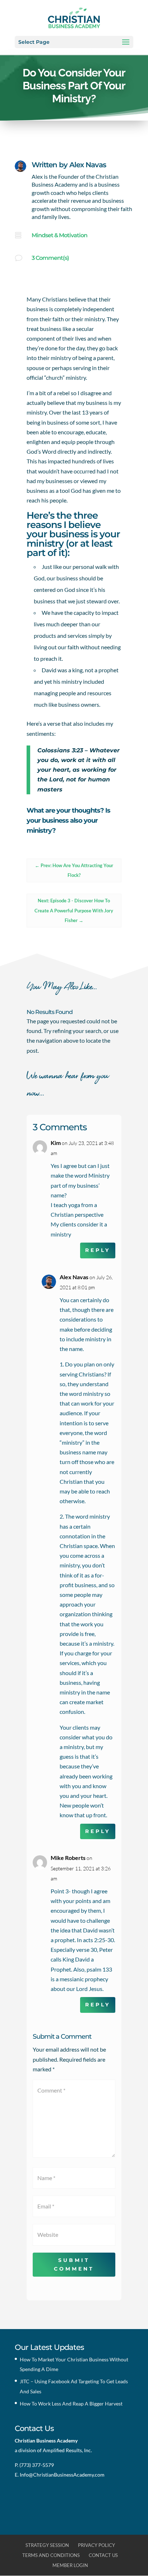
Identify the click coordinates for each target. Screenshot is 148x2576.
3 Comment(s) (50, 258)
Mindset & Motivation (59, 235)
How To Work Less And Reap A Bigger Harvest (71, 2404)
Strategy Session (47, 2545)
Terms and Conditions (51, 2555)
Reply (98, 1250)
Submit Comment (74, 2264)
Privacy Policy (96, 2545)
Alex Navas (88, 165)
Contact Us (103, 2555)
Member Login (70, 2565)
